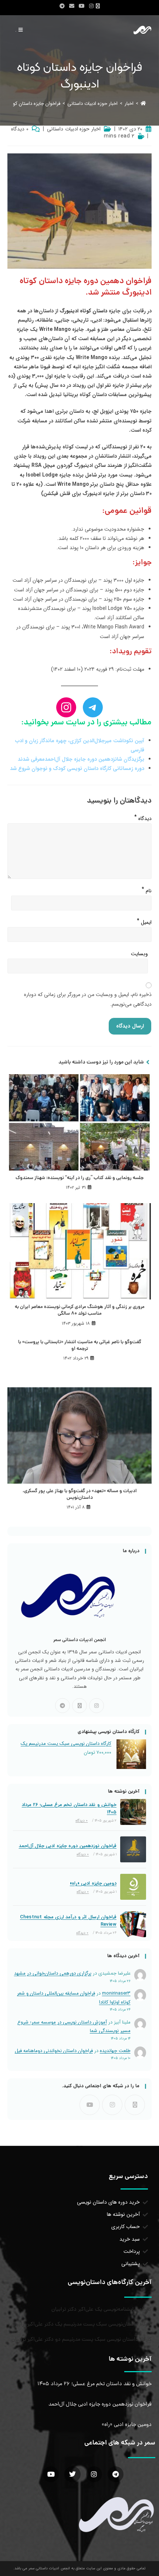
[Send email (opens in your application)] (72, 6)
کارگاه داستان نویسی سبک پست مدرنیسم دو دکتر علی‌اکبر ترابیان (82, 2340)
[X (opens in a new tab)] (99, 6)
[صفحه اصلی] (143, 104)
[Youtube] (90, 2105)
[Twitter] (72, 2474)
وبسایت (139, 954)
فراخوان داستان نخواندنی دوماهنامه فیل (54, 2051)
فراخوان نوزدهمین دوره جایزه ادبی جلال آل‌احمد (68, 1846)
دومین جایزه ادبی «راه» (93, 1883)
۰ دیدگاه (20, 129)
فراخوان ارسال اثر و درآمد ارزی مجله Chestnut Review (68, 1921)
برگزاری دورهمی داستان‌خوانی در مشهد (53, 1973)
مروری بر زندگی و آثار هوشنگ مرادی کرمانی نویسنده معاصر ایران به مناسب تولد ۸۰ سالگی (80, 1311)
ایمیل (144, 921)
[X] (79, 1706)
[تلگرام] (93, 707)
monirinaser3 (116, 1993)
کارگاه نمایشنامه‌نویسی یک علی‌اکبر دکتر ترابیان (102, 2310)
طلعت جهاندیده (115, 2051)
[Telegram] (62, 1706)
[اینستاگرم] (66, 707)
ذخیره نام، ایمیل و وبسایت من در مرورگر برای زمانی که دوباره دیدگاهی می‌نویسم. (88, 999)
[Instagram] (97, 1706)
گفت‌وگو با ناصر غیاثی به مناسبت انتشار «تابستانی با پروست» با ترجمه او (80, 1346)
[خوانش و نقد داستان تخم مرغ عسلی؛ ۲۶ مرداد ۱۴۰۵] (133, 1812)
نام (147, 889)
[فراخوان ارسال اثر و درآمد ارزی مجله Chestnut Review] (133, 1924)
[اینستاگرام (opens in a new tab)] (91, 6)
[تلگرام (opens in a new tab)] (62, 6)
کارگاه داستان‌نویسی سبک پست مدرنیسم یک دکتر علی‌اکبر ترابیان (82, 2324)
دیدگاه (143, 817)
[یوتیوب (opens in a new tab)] (82, 6)
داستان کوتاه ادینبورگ (83, 311)
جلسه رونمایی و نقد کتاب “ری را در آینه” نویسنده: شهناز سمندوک (80, 1178)
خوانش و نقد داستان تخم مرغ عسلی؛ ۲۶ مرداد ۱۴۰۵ (69, 1809)
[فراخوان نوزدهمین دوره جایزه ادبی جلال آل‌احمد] (133, 1849)
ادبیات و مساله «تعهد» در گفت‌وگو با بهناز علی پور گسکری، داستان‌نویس (80, 1495)
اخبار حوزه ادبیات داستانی (74, 129)
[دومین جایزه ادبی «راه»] (133, 1887)
